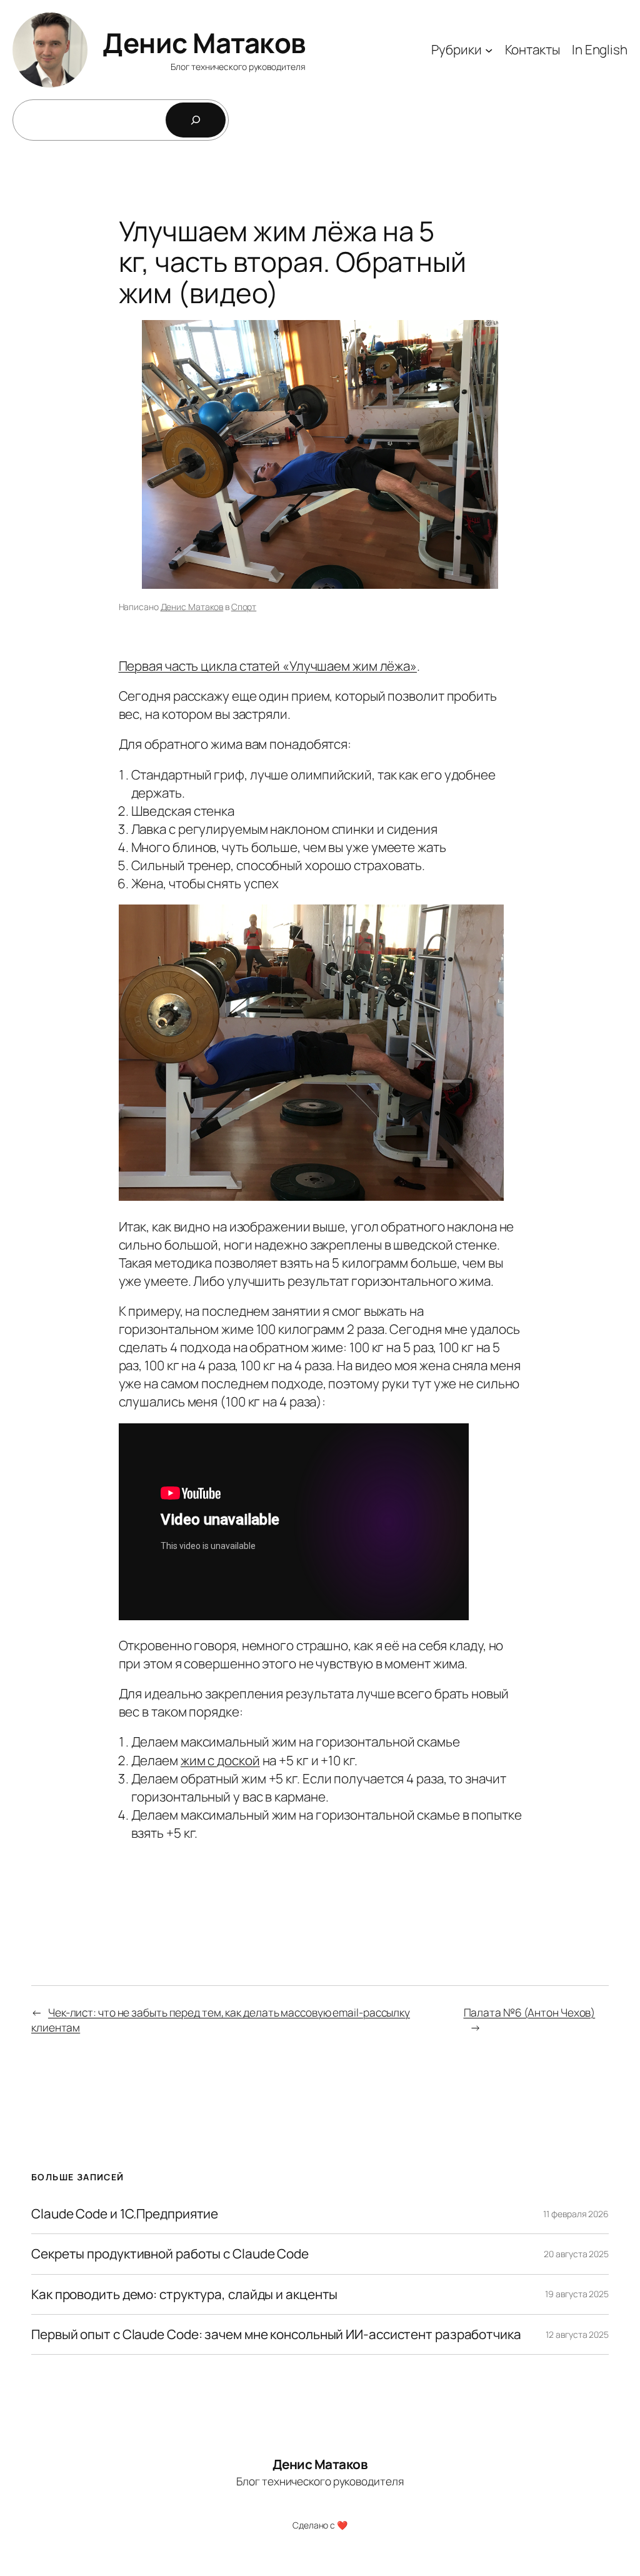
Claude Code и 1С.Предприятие (125, 2214)
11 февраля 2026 (576, 2214)
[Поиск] (196, 120)
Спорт (244, 607)
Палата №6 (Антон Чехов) (530, 2012)
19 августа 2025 (577, 2294)
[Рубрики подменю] (489, 50)
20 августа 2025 (576, 2254)
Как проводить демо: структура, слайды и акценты (184, 2294)
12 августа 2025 (577, 2334)
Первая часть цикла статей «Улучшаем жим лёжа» (268, 666)
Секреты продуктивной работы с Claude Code (170, 2254)
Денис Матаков (204, 43)
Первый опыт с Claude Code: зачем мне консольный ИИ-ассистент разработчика (276, 2334)
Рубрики (456, 49)
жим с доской (220, 1760)
